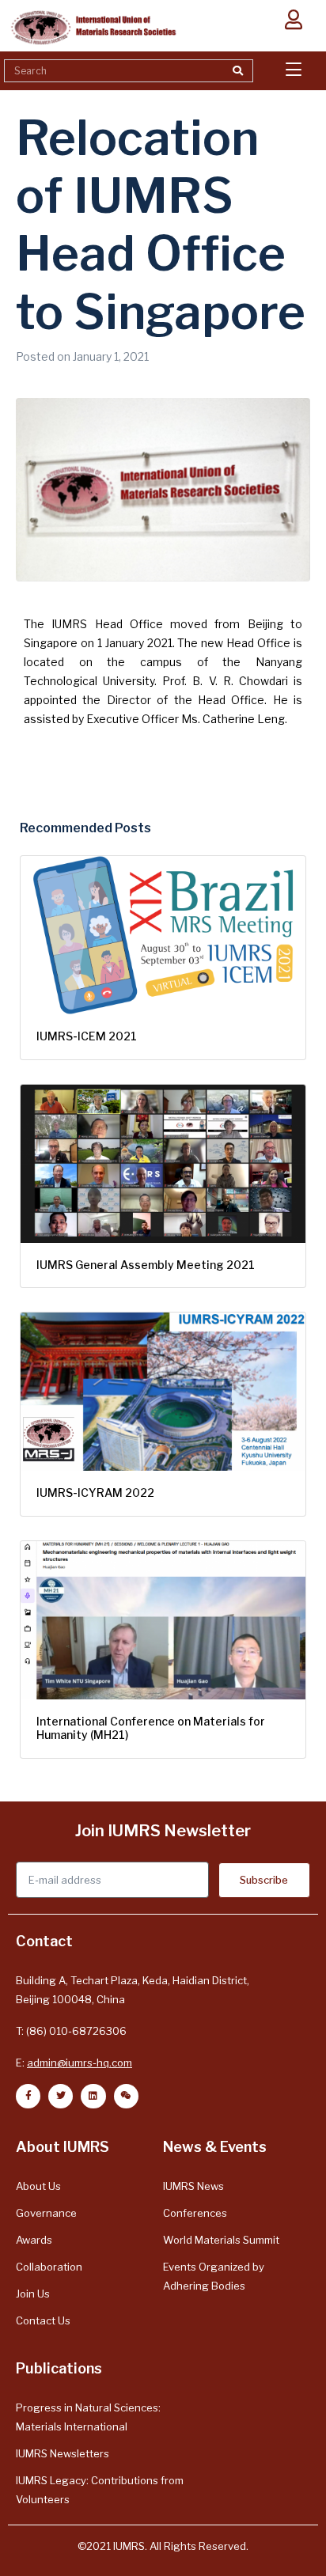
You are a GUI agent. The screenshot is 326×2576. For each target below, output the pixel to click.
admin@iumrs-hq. (69, 2063)
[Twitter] (61, 2096)
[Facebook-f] (28, 2096)
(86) (38, 2031)
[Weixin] (126, 2096)
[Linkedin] (93, 2096)
